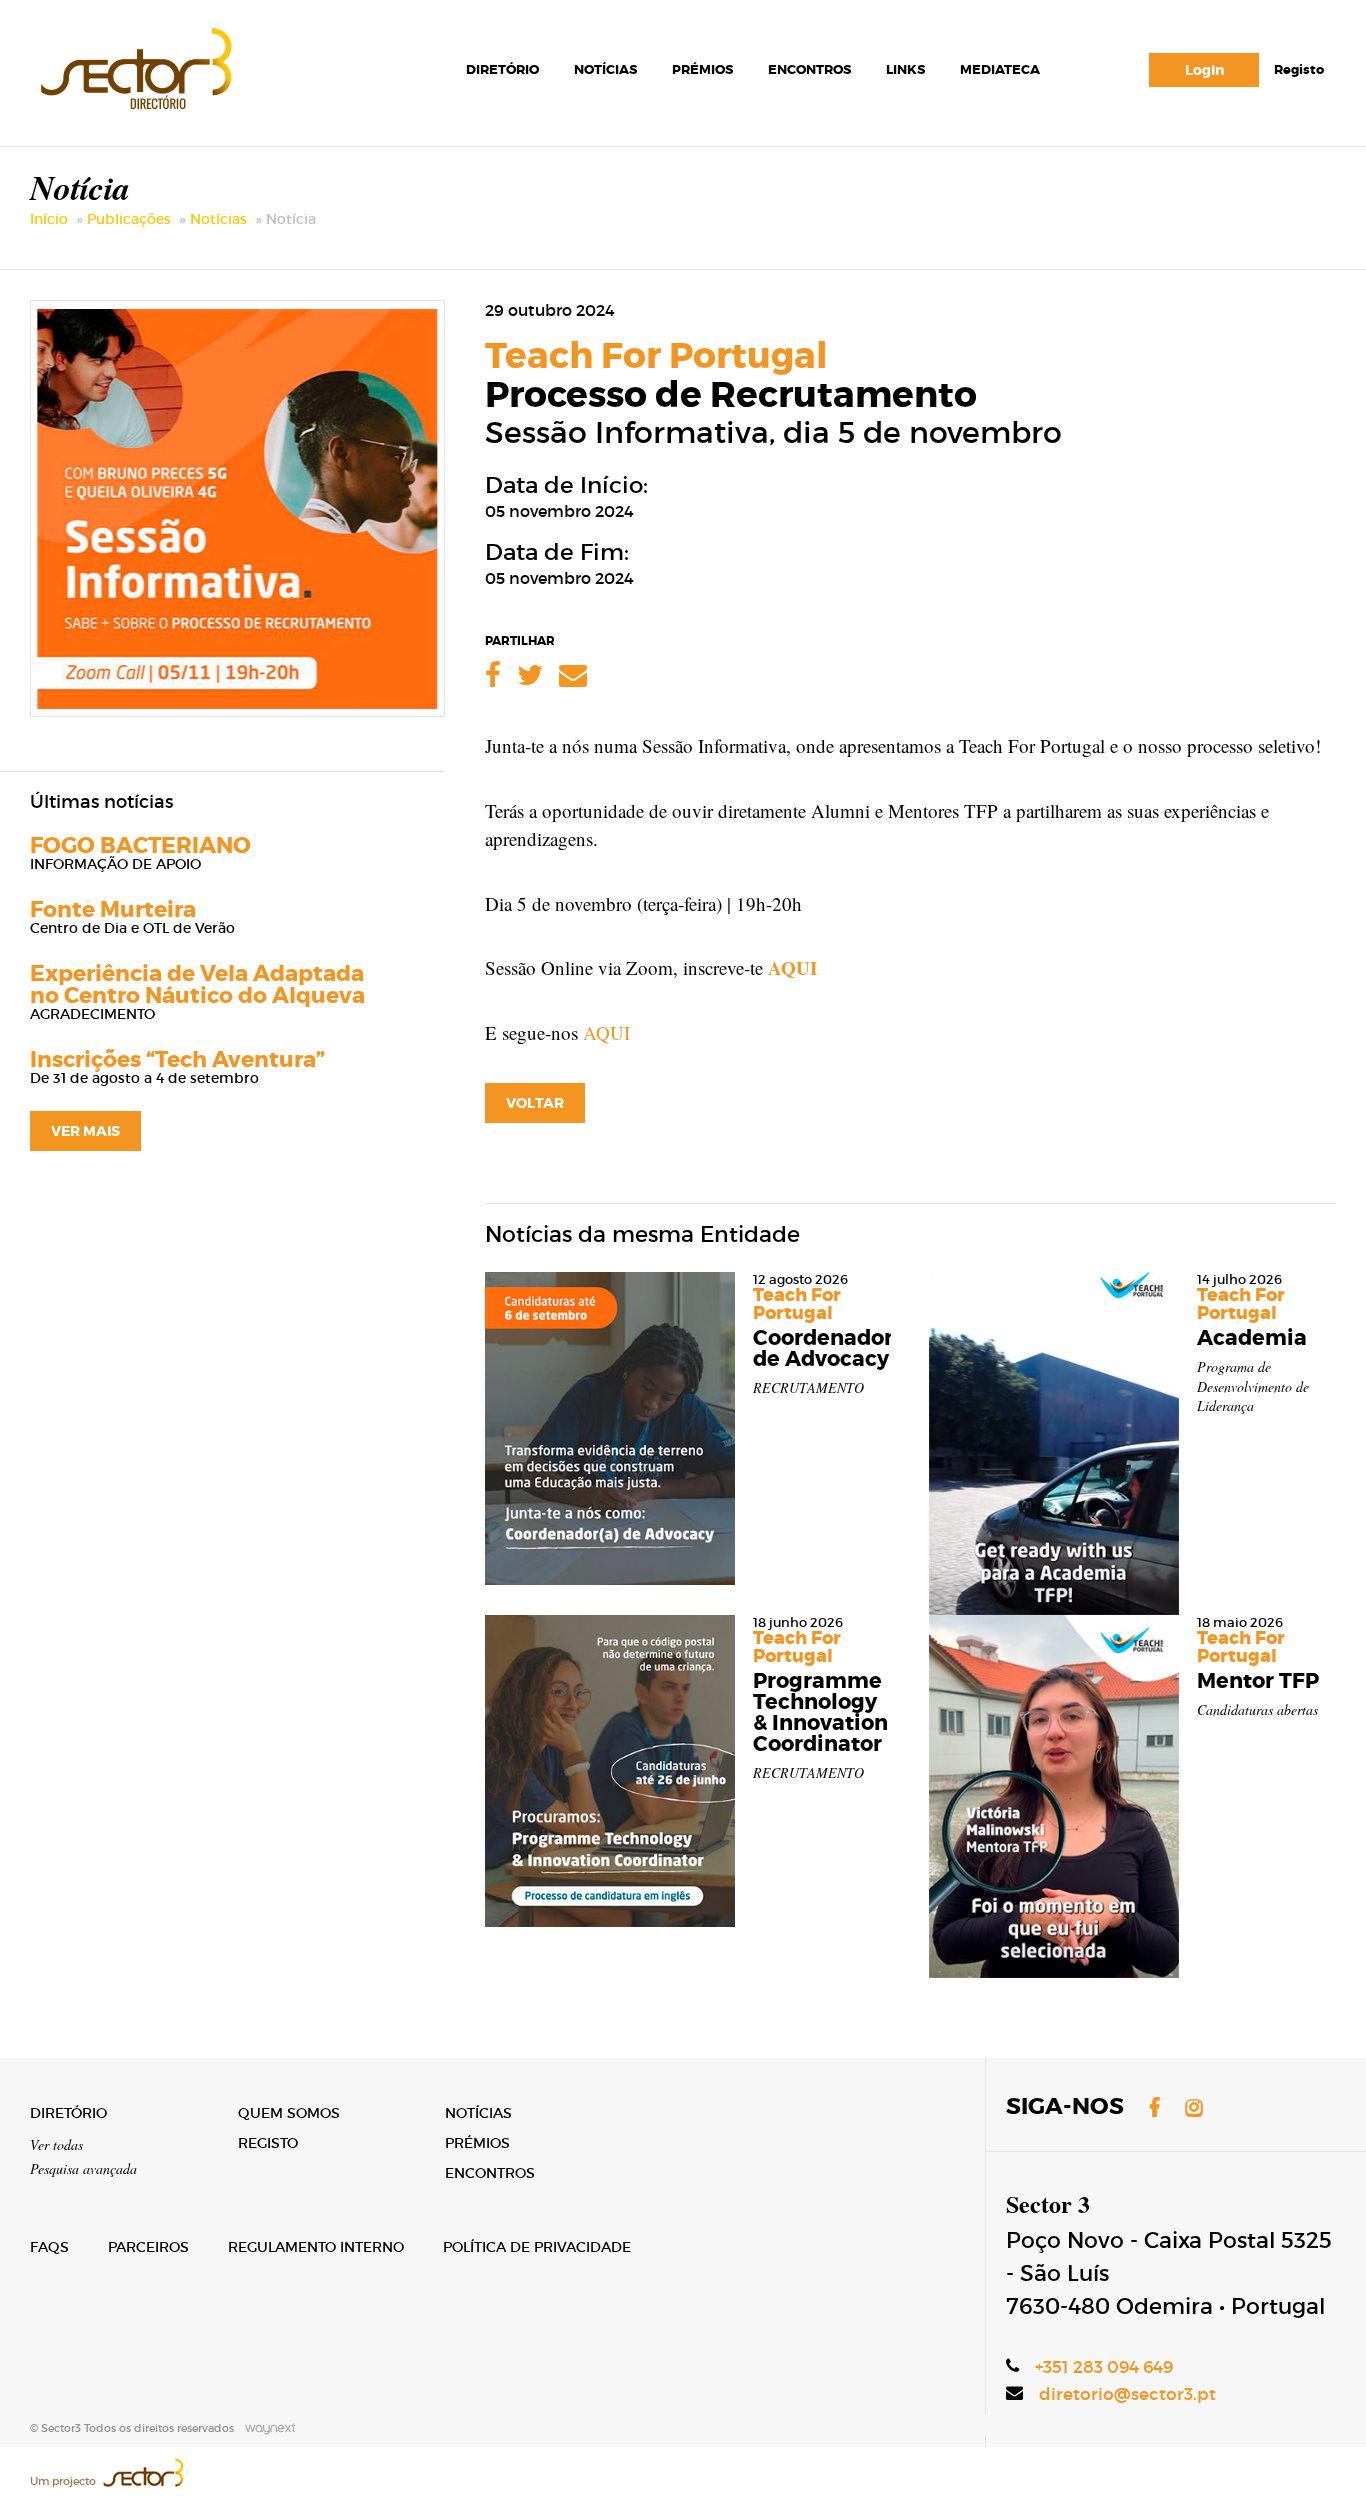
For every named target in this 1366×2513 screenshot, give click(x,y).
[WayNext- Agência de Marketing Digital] (266, 2428)
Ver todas (56, 2144)
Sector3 (134, 64)
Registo (1299, 69)
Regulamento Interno (316, 2247)
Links (905, 69)
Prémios (702, 69)
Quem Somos (289, 2113)
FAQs (49, 2247)
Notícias (605, 69)
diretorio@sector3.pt (1127, 2394)
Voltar (535, 1103)
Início (49, 219)
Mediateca (1000, 69)
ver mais (85, 1131)
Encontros (809, 69)
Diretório (502, 69)
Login (1204, 70)
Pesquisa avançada (83, 2168)
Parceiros (148, 2247)
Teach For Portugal (656, 356)
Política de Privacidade (537, 2247)
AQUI (792, 967)
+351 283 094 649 (1104, 2367)
